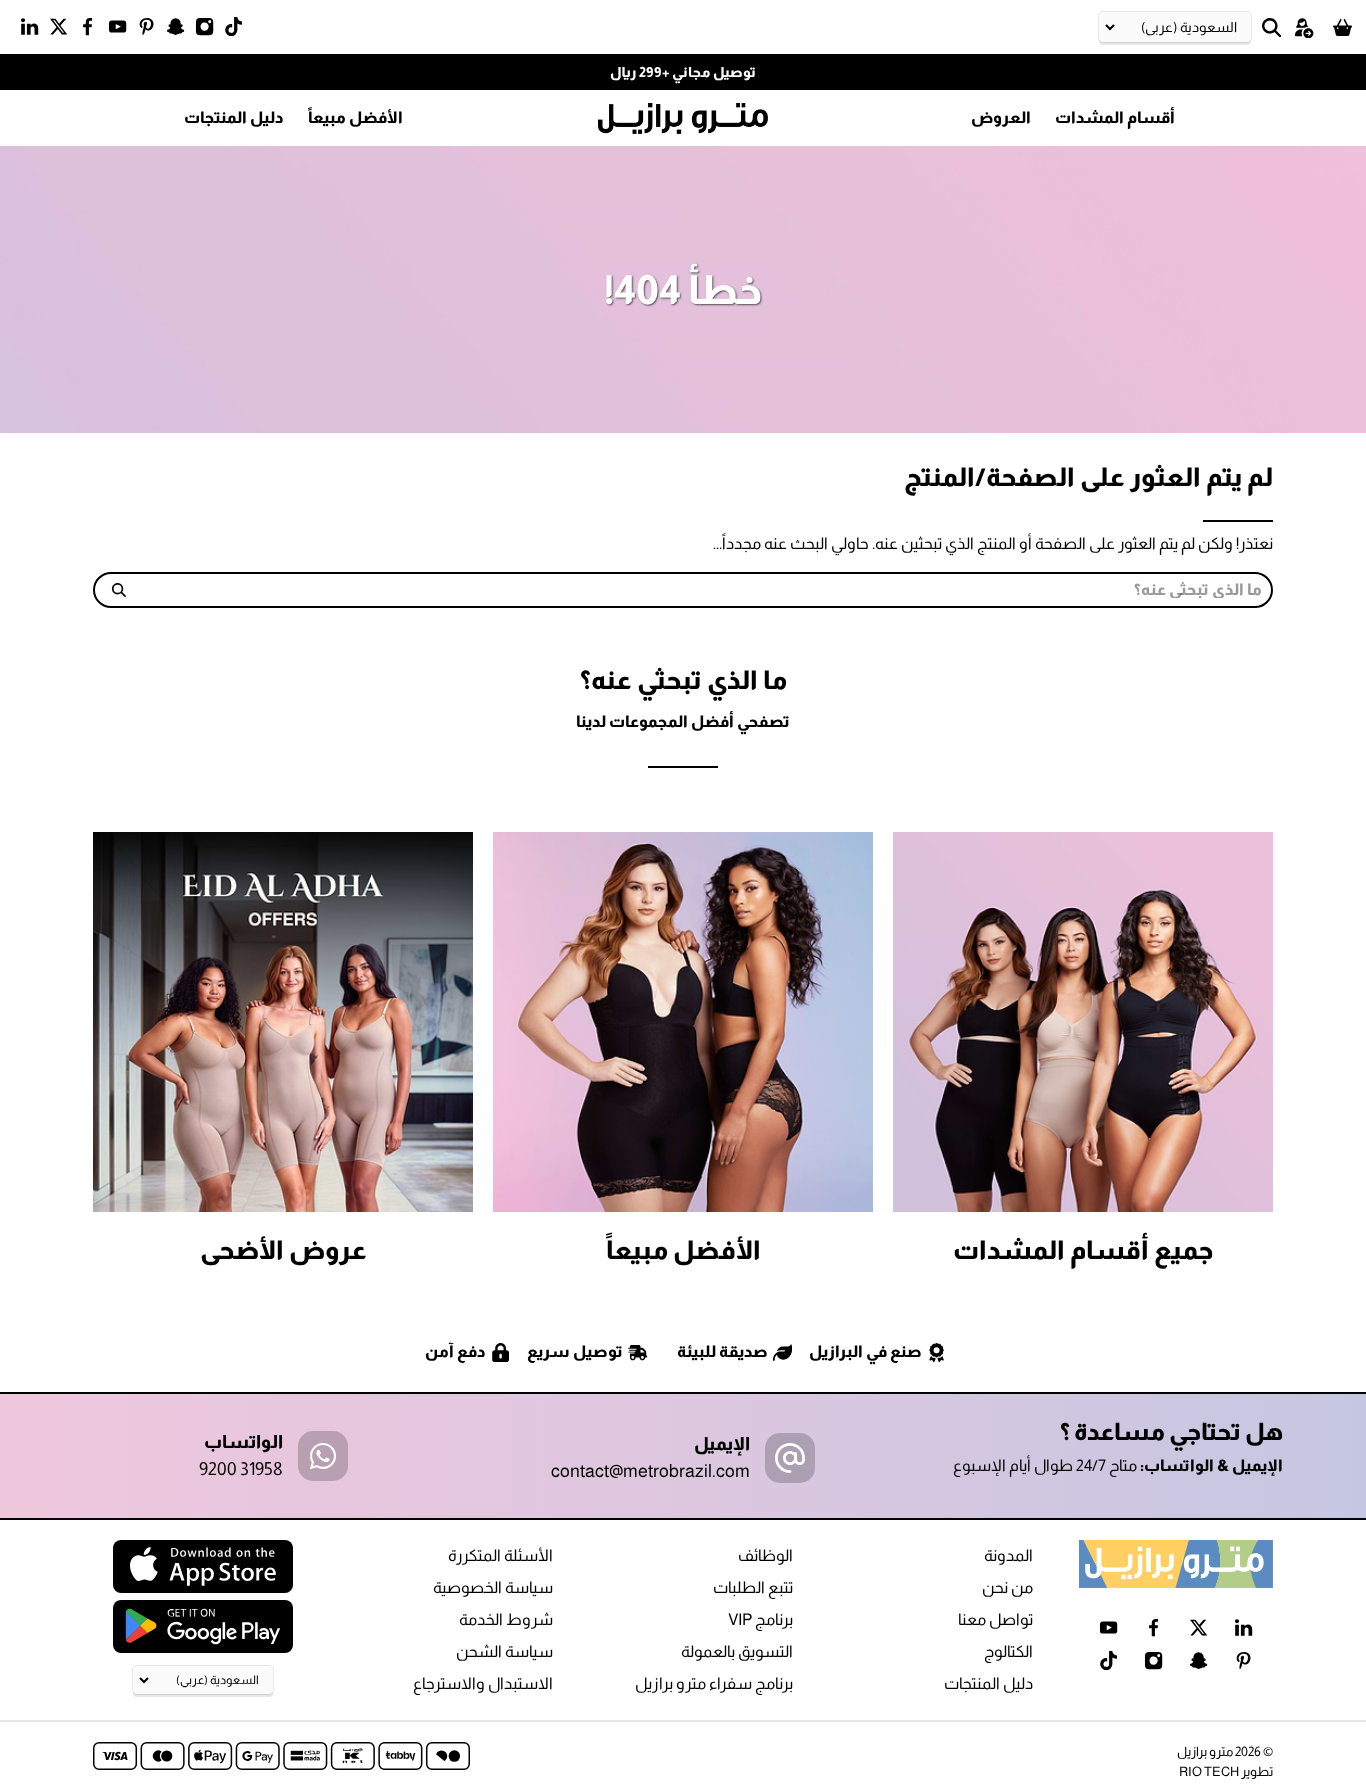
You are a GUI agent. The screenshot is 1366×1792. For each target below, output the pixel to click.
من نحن (1007, 1587)
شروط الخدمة (506, 1619)
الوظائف (765, 1555)
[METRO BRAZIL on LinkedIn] (34, 31)
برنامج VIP (760, 1619)
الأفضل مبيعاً (355, 117)
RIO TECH (1209, 1771)
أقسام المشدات (1115, 117)
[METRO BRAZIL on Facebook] (92, 31)
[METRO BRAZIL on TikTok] (238, 31)
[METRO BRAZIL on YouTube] (122, 31)
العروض (1001, 117)
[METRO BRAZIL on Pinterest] (151, 31)
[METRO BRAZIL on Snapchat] (180, 31)
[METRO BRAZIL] (683, 119)
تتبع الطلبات (753, 1587)
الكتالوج (1008, 1651)
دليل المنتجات (234, 117)
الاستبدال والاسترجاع (483, 1683)
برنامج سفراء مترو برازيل (714, 1683)
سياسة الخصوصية (493, 1587)
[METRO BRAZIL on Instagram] (209, 31)
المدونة (1008, 1555)
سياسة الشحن (504, 1651)
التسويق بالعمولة (737, 1651)
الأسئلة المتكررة (500, 1555)
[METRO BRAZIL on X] (63, 31)
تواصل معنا (995, 1619)
